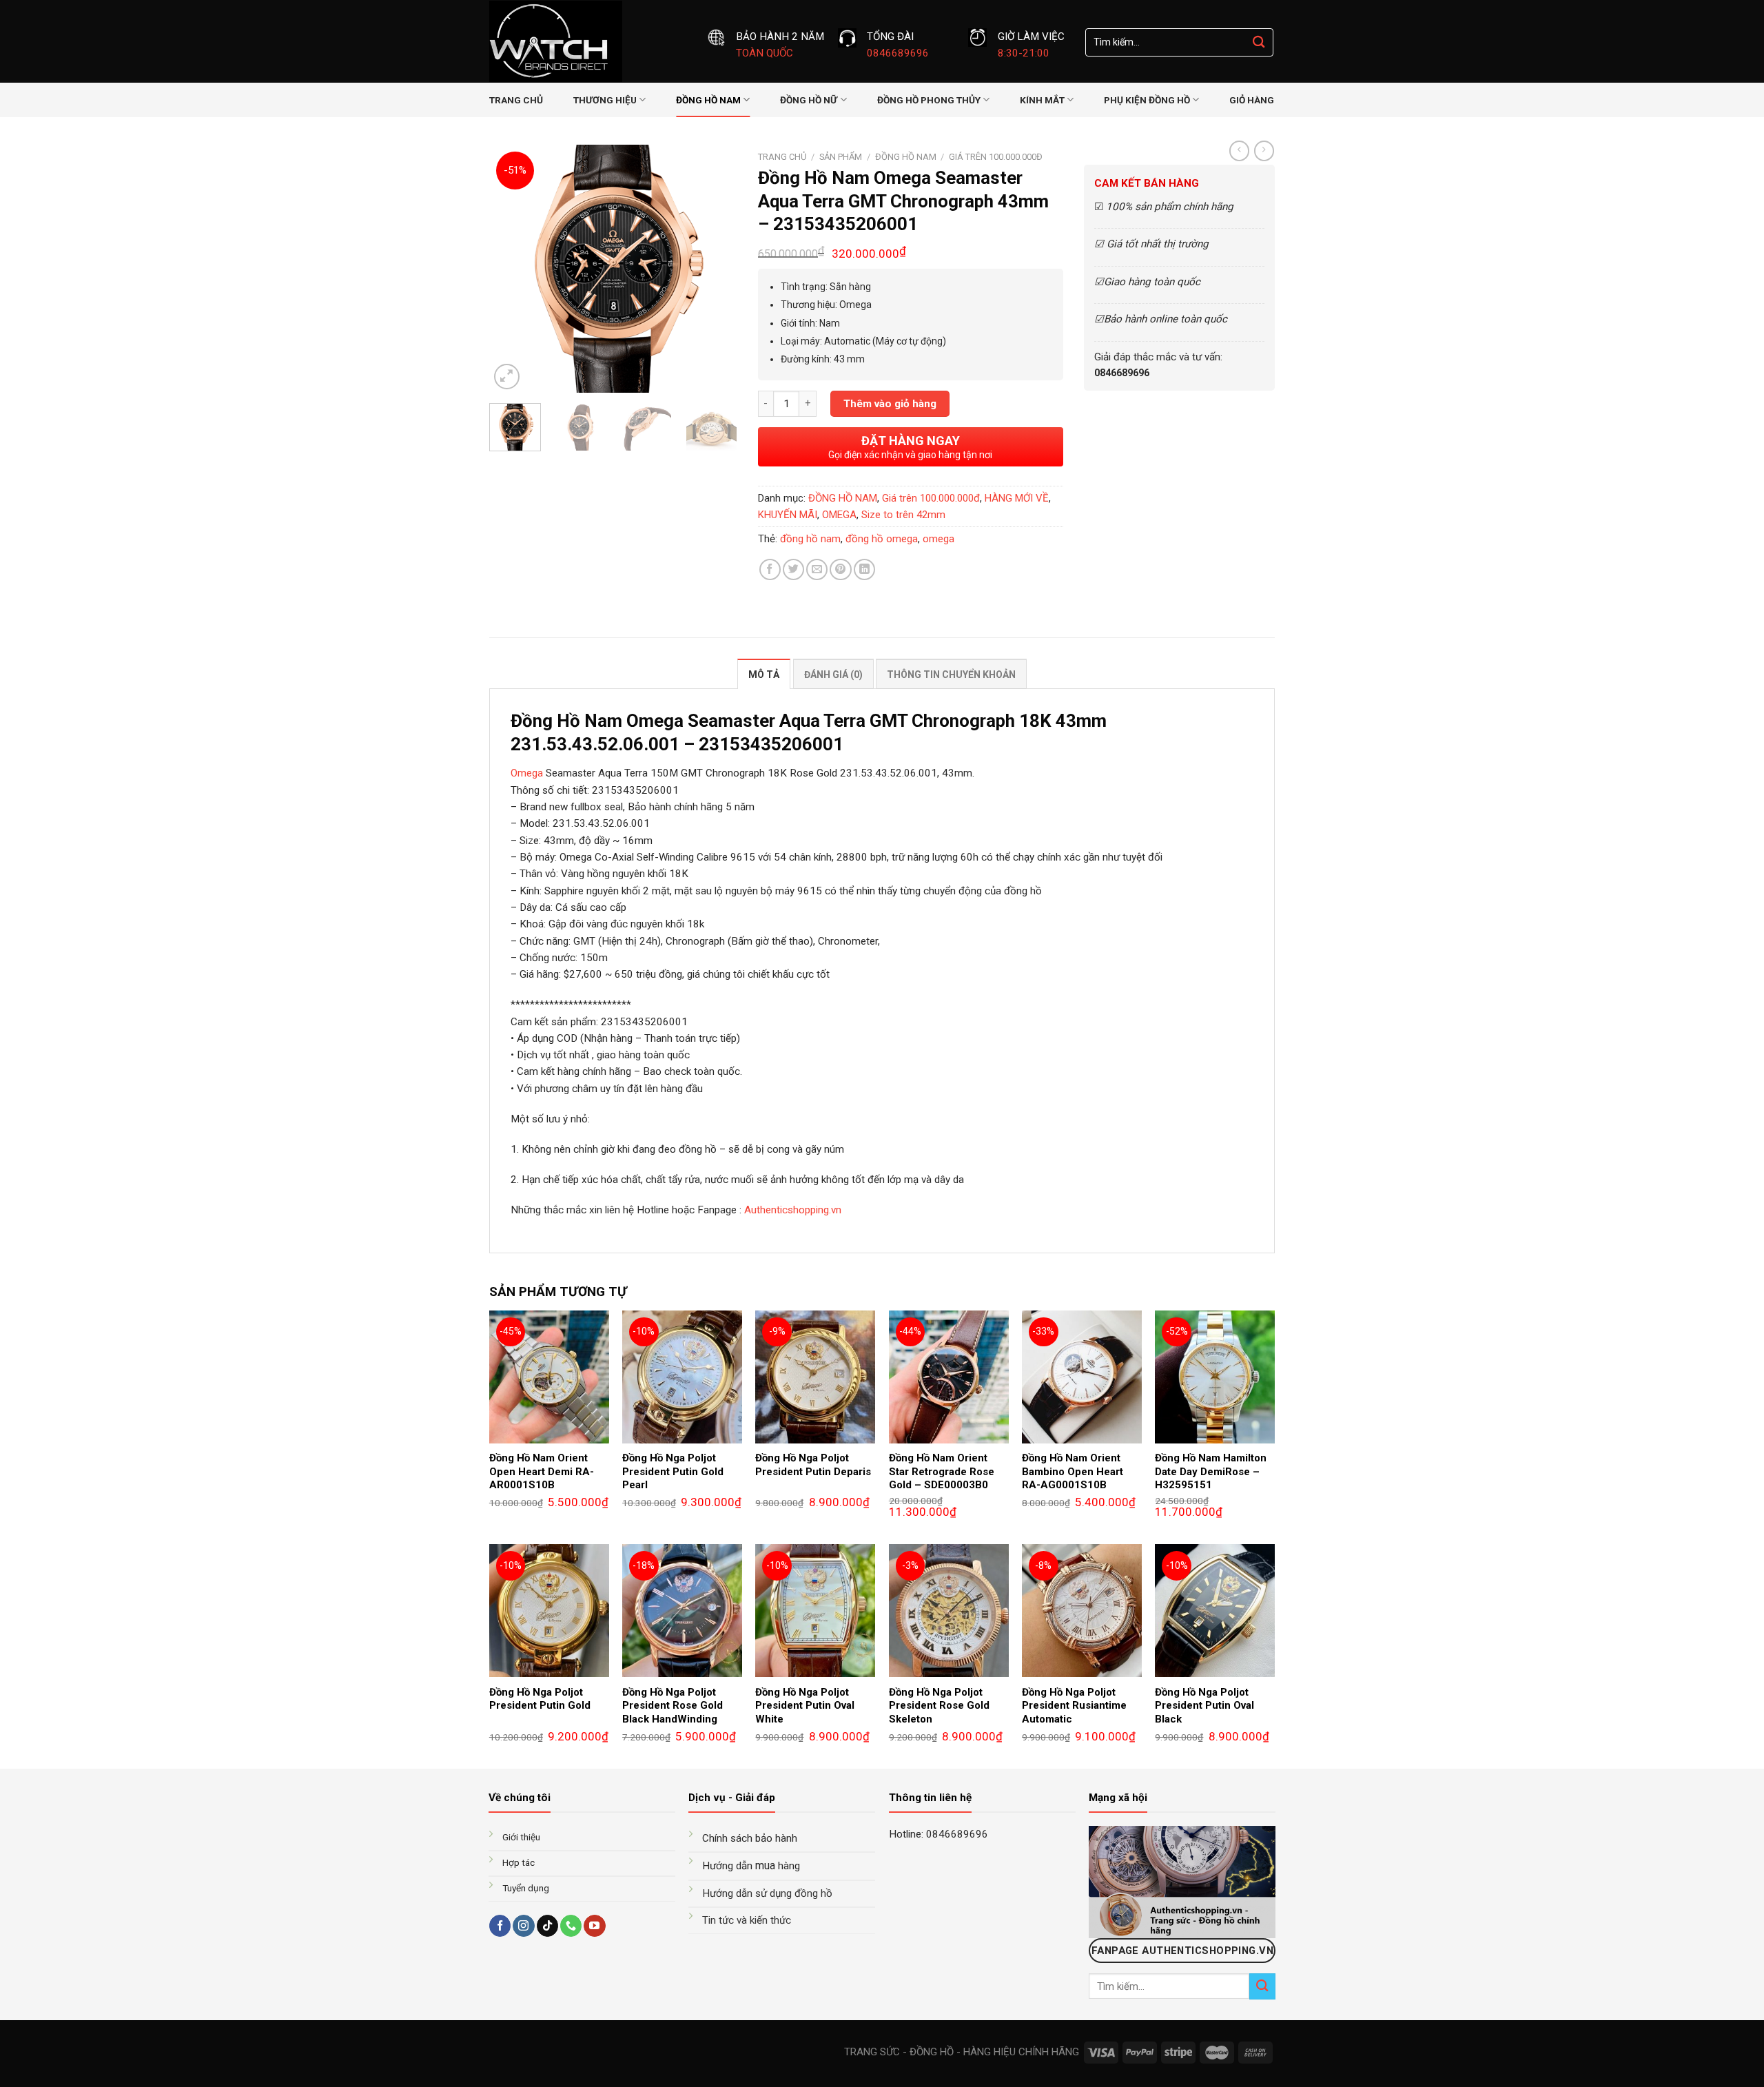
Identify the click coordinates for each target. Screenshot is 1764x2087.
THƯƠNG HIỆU (605, 100)
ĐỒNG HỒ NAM (708, 100)
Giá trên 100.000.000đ (996, 157)
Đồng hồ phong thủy (929, 100)
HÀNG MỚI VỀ (1017, 498)
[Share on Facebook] (770, 569)
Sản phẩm (841, 157)
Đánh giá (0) (833, 675)
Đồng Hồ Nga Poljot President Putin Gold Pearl (673, 1471)
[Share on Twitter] (793, 569)
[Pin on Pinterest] (840, 569)
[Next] (715, 269)
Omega (527, 773)
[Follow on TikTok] (547, 1926)
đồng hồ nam (810, 539)
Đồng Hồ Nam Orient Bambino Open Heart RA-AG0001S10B (1073, 1471)
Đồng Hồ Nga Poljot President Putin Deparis (813, 1465)
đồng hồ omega (882, 539)
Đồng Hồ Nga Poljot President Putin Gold (540, 1699)
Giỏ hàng (1252, 100)
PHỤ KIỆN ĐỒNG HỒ (1147, 100)
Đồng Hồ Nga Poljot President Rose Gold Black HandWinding (673, 1706)
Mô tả (764, 675)
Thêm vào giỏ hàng (890, 404)
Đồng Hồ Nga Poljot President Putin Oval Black (1204, 1706)
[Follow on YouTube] (594, 1926)
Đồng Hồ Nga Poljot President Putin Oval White (805, 1706)
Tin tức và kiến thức (747, 1920)
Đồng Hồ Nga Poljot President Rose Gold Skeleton (939, 1706)
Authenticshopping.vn (793, 1210)
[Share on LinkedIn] (864, 569)
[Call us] (571, 1926)
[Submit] (1259, 42)
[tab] (764, 674)
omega (939, 539)
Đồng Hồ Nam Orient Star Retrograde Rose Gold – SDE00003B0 (942, 1471)
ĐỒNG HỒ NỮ (809, 100)
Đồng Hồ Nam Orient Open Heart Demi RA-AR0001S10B (542, 1471)
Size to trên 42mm (903, 515)
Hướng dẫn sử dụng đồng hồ (767, 1893)
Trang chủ (516, 100)
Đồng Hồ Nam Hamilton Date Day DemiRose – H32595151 (1211, 1471)
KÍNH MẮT (1042, 100)
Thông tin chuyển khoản (951, 675)
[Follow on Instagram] (523, 1926)
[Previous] (511, 269)
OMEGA (839, 515)
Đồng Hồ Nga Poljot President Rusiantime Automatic (1074, 1706)
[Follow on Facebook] (500, 1926)
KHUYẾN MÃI (788, 515)
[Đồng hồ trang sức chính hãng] (588, 41)
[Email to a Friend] (817, 569)
